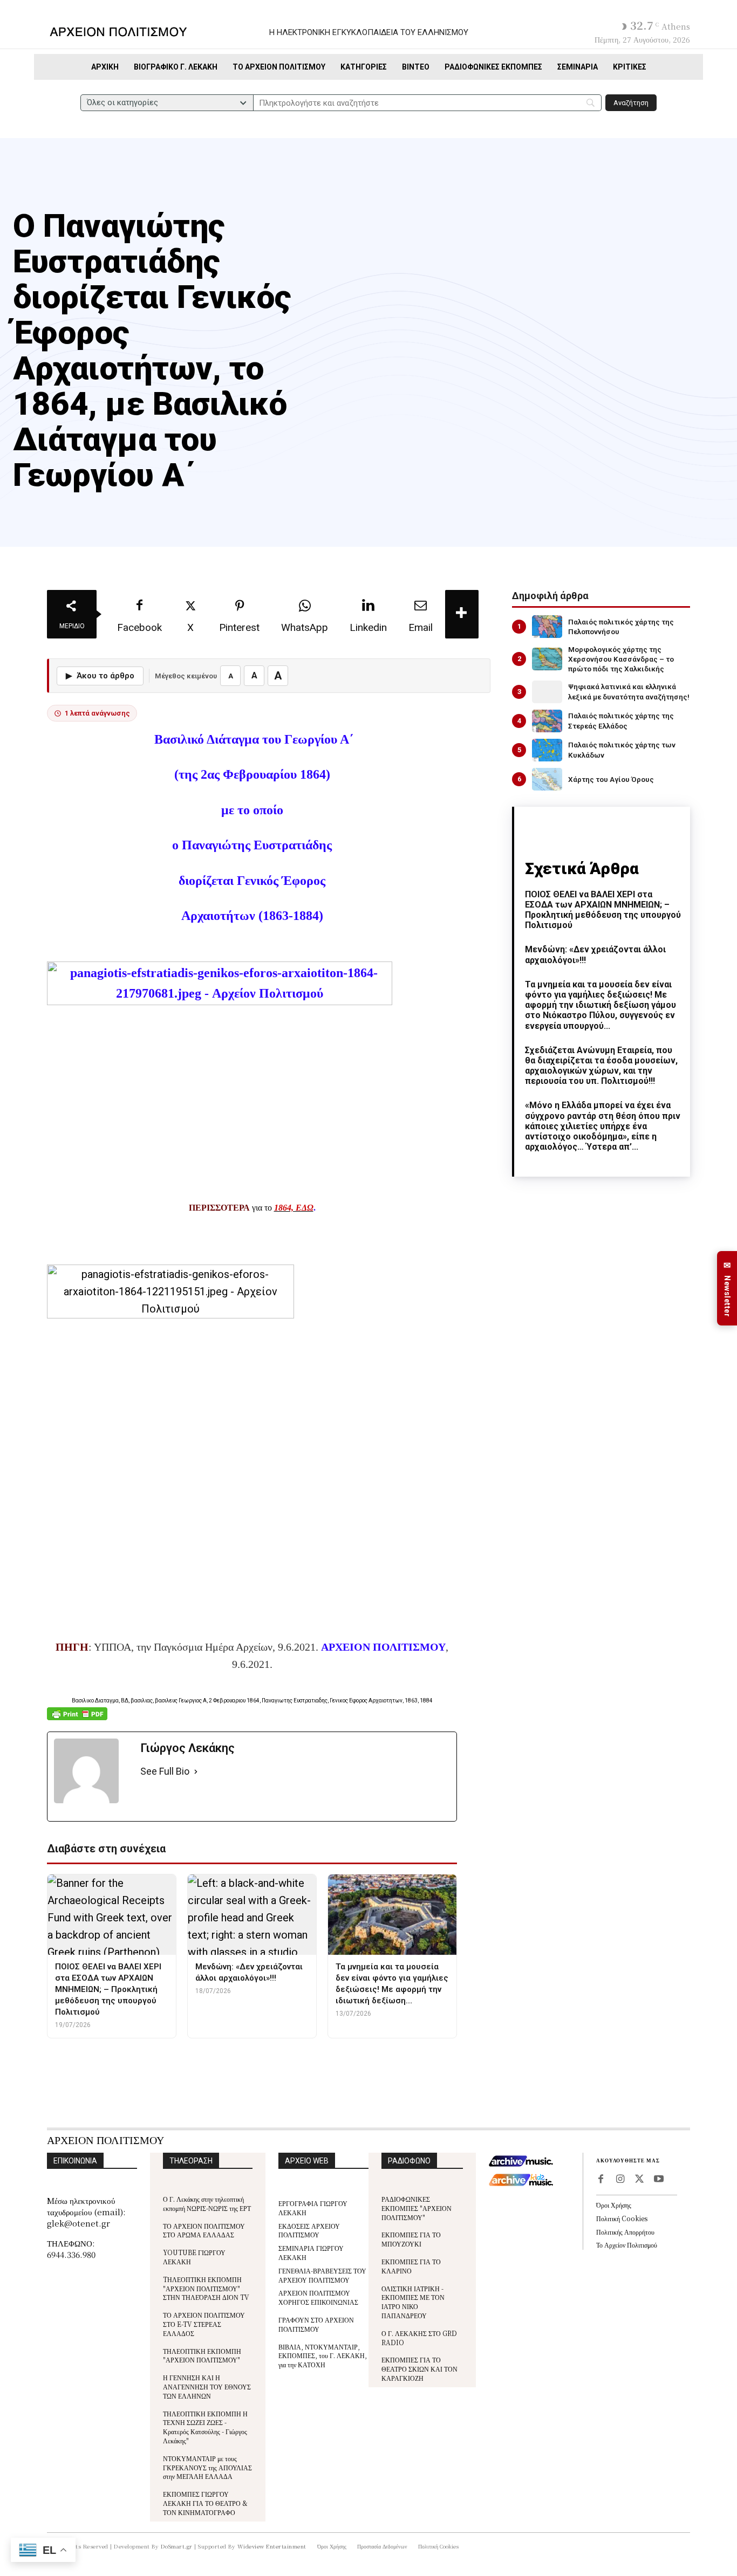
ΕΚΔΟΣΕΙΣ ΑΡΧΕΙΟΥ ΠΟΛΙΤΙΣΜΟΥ (309, 2230)
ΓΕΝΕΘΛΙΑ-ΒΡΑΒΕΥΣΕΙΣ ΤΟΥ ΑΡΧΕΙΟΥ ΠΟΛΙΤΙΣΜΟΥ (322, 2275)
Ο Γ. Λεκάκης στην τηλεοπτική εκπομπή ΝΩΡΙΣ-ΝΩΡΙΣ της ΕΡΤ (207, 2203)
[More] (462, 614)
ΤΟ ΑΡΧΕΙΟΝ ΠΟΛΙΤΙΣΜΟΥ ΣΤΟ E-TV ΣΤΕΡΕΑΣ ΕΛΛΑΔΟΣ (204, 2324)
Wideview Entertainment (272, 2546)
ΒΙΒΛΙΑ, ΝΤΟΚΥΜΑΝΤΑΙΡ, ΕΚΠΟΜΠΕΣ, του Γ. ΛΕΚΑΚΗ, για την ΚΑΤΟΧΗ (323, 2356)
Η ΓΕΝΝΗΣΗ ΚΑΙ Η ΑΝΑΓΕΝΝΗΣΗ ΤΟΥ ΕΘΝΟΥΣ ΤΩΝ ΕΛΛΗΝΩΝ (207, 2386)
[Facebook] (600, 2180)
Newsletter (727, 1289)
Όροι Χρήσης (614, 2205)
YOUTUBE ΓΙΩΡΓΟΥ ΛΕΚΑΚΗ (194, 2257)
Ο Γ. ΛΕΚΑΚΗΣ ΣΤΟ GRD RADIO (419, 2338)
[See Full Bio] (196, 1772)
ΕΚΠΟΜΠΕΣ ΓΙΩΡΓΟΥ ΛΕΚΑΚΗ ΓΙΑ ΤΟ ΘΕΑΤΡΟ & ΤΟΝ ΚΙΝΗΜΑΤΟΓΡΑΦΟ (205, 2503)
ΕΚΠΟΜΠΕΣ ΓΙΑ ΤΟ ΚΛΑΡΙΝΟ (411, 2266)
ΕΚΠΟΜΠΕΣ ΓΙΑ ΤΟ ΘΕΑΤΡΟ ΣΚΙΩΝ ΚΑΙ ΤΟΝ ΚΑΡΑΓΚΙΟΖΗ (419, 2369)
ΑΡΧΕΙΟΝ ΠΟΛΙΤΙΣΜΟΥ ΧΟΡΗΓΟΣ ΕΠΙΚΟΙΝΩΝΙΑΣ (318, 2297)
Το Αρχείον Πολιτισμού (627, 2245)
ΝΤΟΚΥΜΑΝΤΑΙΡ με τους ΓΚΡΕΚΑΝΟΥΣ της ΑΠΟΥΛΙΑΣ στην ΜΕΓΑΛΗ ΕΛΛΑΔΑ (207, 2467)
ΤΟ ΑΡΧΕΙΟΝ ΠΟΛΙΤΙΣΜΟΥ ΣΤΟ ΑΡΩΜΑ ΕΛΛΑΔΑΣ (204, 2230)
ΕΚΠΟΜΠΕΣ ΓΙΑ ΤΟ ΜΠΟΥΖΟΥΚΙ (411, 2239)
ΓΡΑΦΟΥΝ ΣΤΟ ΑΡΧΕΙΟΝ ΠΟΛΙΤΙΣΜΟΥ (316, 2324)
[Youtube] (659, 2180)
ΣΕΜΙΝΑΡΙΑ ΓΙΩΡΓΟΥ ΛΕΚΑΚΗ (311, 2252)
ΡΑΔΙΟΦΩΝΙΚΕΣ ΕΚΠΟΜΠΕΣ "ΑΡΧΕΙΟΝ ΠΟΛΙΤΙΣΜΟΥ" (417, 2208)
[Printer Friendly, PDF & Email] (77, 1719)
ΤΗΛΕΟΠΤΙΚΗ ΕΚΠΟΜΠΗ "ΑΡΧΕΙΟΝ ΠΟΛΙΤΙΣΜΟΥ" (202, 2355)
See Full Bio (165, 1771)
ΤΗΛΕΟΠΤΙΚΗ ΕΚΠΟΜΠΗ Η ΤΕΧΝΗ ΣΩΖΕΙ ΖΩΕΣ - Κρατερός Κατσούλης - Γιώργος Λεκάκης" (205, 2427)
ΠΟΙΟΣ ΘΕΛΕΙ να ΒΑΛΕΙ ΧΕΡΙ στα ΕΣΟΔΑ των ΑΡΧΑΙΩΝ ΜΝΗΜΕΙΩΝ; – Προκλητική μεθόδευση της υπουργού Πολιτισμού (603, 910)
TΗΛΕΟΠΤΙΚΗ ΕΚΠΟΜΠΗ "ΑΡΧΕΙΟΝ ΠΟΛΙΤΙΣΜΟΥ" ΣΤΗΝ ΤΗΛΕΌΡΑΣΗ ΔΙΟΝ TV (206, 2288)
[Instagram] (620, 2180)
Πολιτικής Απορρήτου (625, 2232)
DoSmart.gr (177, 2546)
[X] (639, 2180)
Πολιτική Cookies (622, 2218)
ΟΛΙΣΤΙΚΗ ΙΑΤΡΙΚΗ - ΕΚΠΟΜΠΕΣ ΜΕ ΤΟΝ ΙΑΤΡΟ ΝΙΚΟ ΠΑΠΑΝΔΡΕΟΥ (413, 2302)
